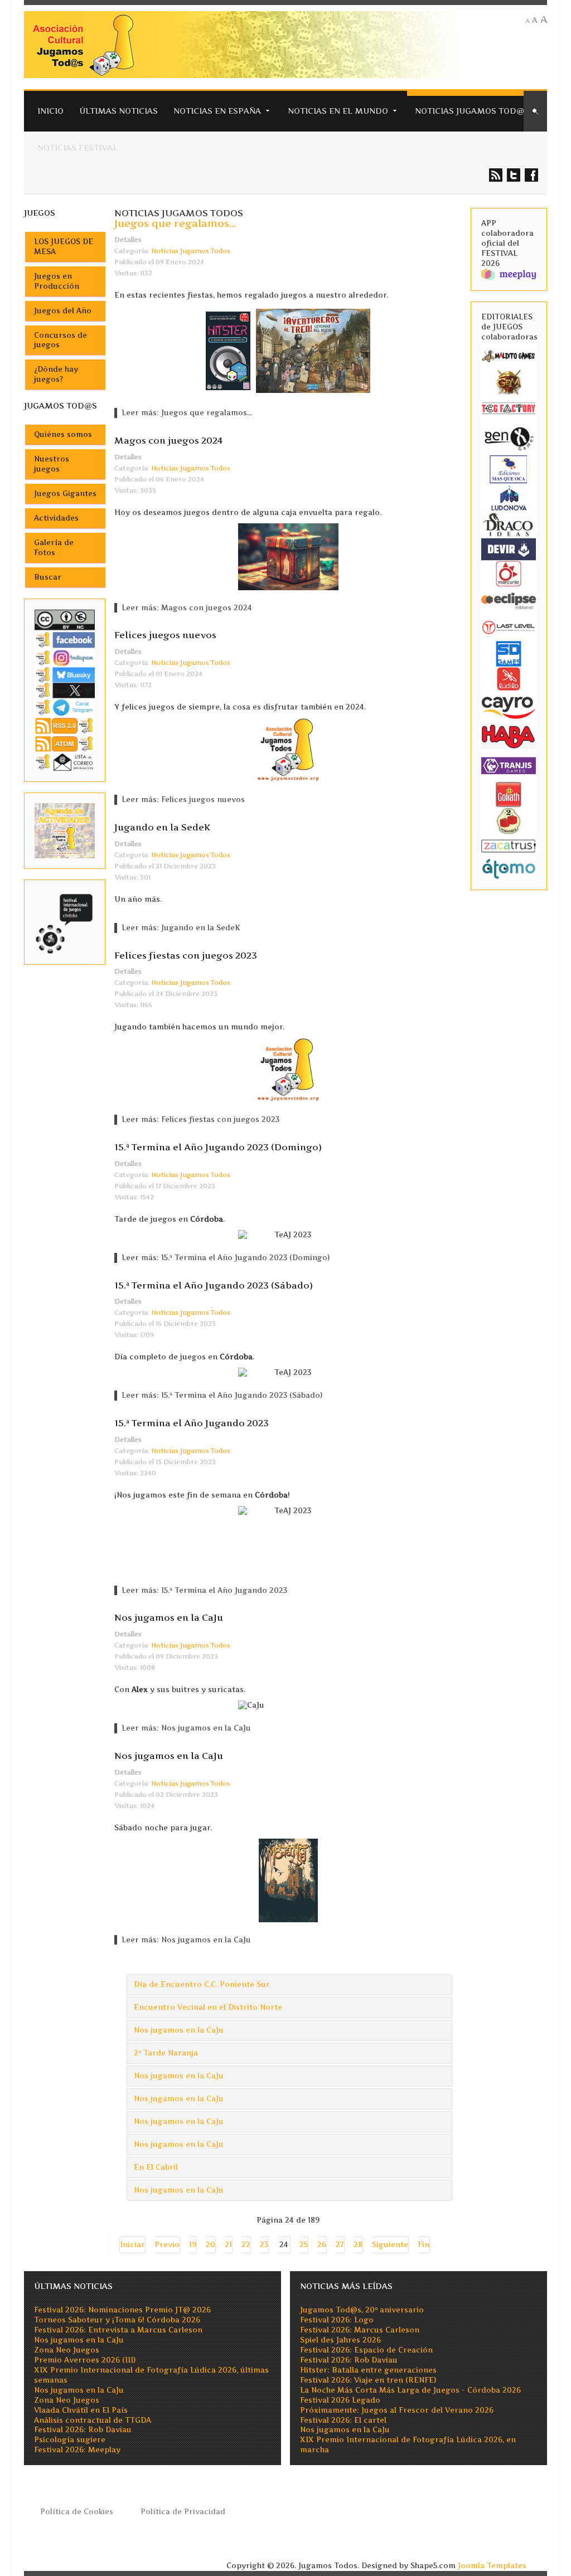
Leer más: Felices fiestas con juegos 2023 (200, 1119)
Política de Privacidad (183, 2512)
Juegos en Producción (57, 281)
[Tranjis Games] (509, 765)
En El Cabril (156, 2167)
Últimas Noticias (118, 111)
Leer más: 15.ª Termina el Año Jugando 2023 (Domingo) (226, 1258)
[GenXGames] (509, 437)
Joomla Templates (492, 2566)
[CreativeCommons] (65, 619)
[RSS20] (65, 725)
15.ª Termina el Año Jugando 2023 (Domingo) (218, 1147)
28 (358, 2245)
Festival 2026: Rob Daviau (83, 2430)
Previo (167, 2245)
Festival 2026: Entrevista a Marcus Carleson (118, 2330)
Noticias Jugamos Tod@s (472, 111)
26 (322, 2245)
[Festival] (65, 922)
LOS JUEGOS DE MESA (64, 247)
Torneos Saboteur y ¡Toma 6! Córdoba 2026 (117, 2320)
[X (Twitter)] (65, 690)
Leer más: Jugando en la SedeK (181, 928)
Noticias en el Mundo (338, 111)
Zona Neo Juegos (67, 2350)
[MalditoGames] (509, 355)
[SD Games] (509, 653)
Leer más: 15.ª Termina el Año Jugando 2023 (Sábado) (222, 1395)
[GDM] (509, 381)
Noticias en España (217, 111)
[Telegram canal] (65, 707)
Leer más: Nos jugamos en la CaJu (186, 1728)
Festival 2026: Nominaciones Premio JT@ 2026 (122, 2310)
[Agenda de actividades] (65, 830)
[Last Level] (509, 626)
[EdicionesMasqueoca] (509, 468)
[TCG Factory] (509, 408)
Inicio (50, 111)
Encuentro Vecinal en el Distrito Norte (208, 2007)
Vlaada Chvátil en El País (81, 2410)
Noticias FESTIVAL (78, 147)
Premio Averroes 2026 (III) (85, 2360)
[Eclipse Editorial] (509, 600)
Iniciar (132, 2245)
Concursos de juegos (61, 340)
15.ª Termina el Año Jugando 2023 (192, 1423)
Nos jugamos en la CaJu (169, 1617)
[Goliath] (509, 794)
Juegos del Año (63, 311)
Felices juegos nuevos (165, 635)
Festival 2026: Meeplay (77, 2450)
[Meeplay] (509, 274)
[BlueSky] (65, 675)
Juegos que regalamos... (175, 223)
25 (304, 2245)
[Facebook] (65, 640)
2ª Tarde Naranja (166, 2053)
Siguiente (390, 2245)
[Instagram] (65, 657)
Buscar (48, 577)
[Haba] (509, 736)
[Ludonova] (509, 497)
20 (211, 2245)
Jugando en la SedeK (162, 827)
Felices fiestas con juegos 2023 (186, 955)
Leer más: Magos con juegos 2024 (187, 608)
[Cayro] (509, 706)
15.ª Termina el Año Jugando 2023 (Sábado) (214, 1285)
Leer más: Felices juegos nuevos (183, 799)
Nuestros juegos (52, 464)
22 (246, 2245)
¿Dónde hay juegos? (56, 374)
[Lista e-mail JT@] (65, 762)
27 (340, 2245)
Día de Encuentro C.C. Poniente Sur (202, 1984)
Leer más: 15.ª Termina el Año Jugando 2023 (204, 1590)
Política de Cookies (77, 2512)
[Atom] (65, 743)
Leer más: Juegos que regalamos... (187, 413)
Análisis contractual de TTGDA (93, 2420)
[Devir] (509, 549)
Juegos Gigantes (65, 494)
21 (228, 2245)
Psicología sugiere (70, 2440)
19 (193, 2245)
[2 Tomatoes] (509, 821)
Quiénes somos (63, 434)
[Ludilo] (509, 678)
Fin (424, 2245)
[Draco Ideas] (509, 524)
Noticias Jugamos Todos (191, 251)
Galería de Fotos (54, 548)
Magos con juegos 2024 (168, 440)
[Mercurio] (509, 573)
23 (264, 2245)
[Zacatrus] (509, 845)
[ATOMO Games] (509, 868)
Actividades (56, 518)
